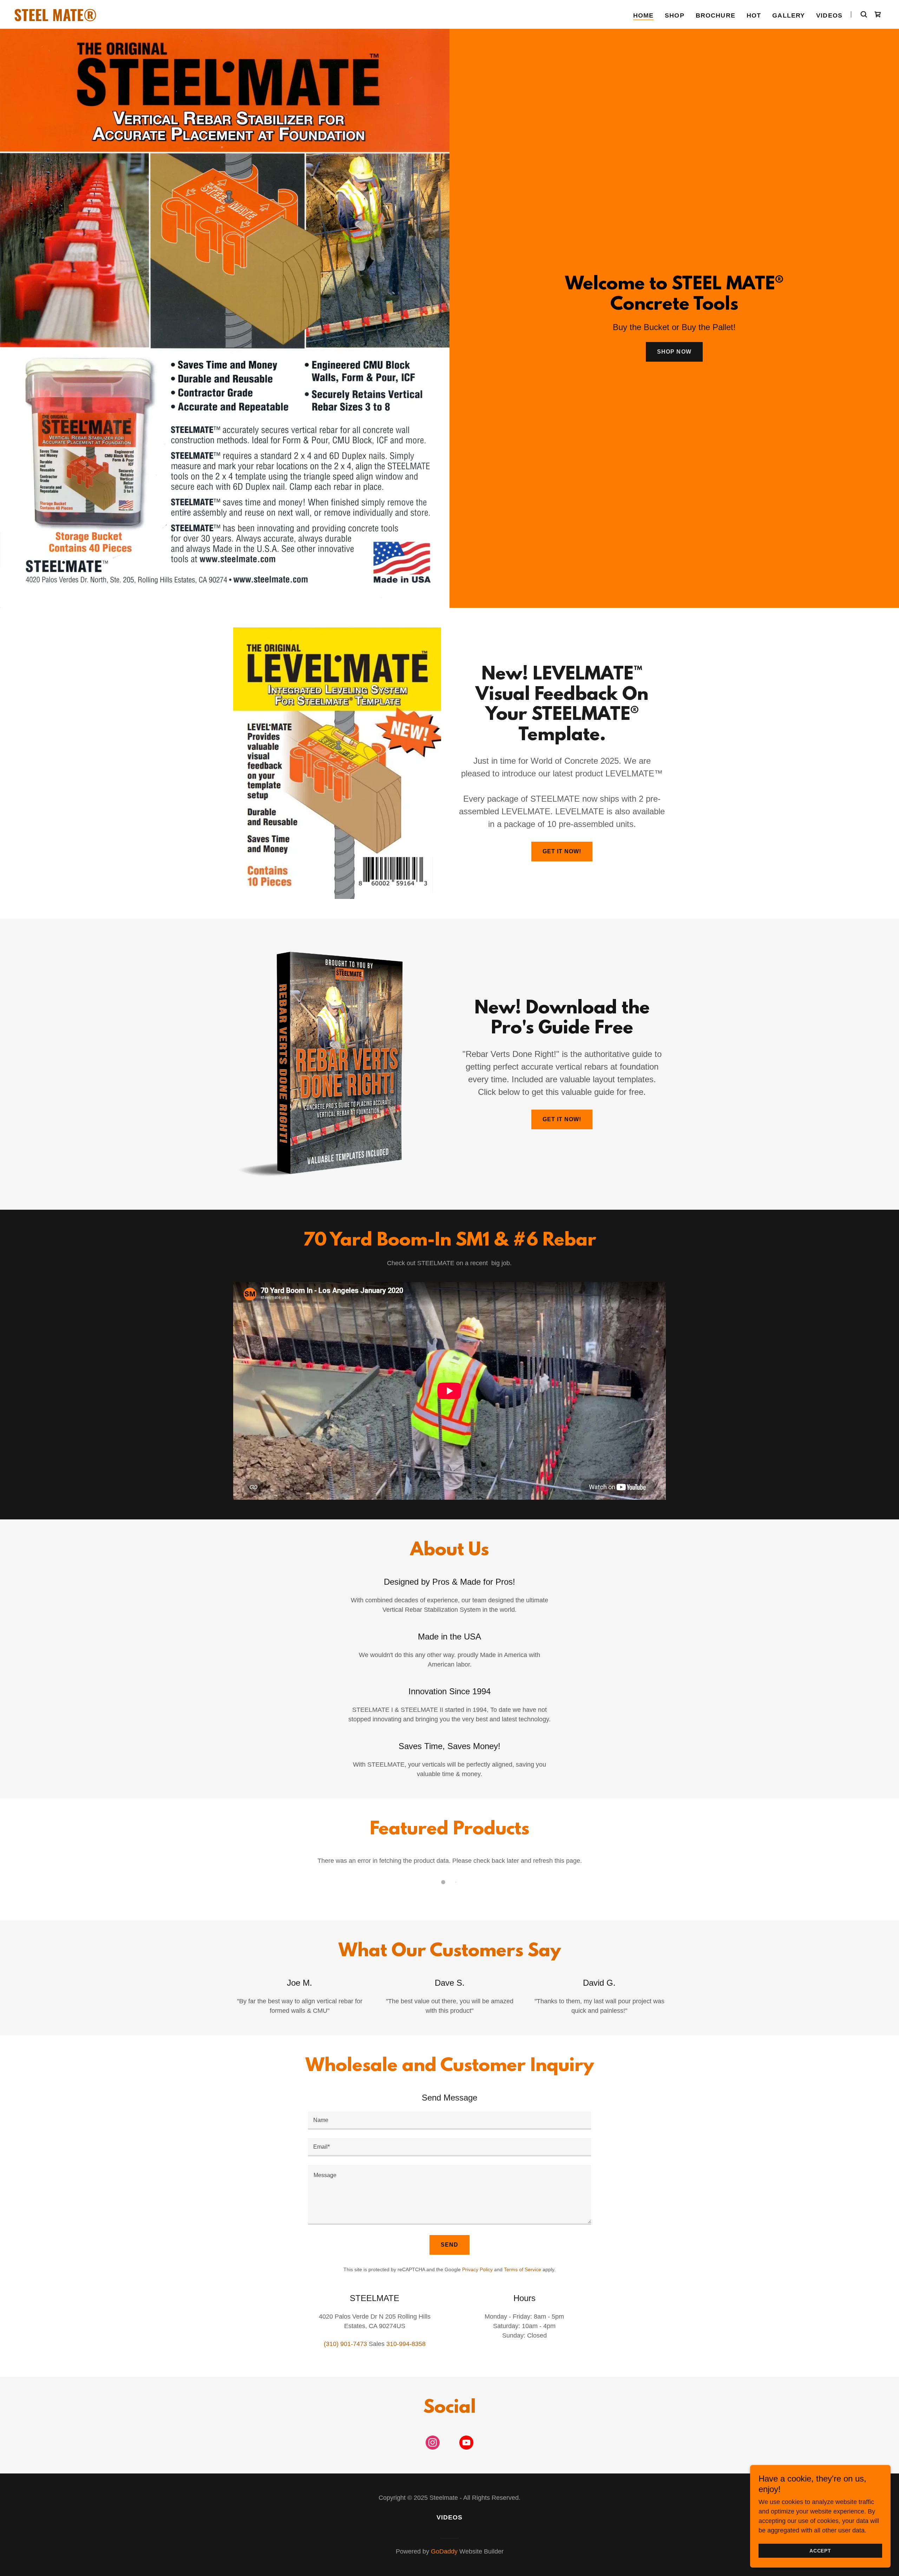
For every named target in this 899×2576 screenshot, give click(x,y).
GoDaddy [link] (444, 2551)
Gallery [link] (789, 15)
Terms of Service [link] (523, 2269)
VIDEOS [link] (829, 15)
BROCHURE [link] (716, 15)
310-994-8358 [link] (406, 2344)
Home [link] (644, 15)
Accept (820, 2551)
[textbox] (449, 2121)
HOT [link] (754, 15)
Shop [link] (675, 15)
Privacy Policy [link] (477, 2269)
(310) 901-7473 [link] (345, 2344)
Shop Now (674, 352)
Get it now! (562, 851)
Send (449, 2245)
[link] (166, 19)
